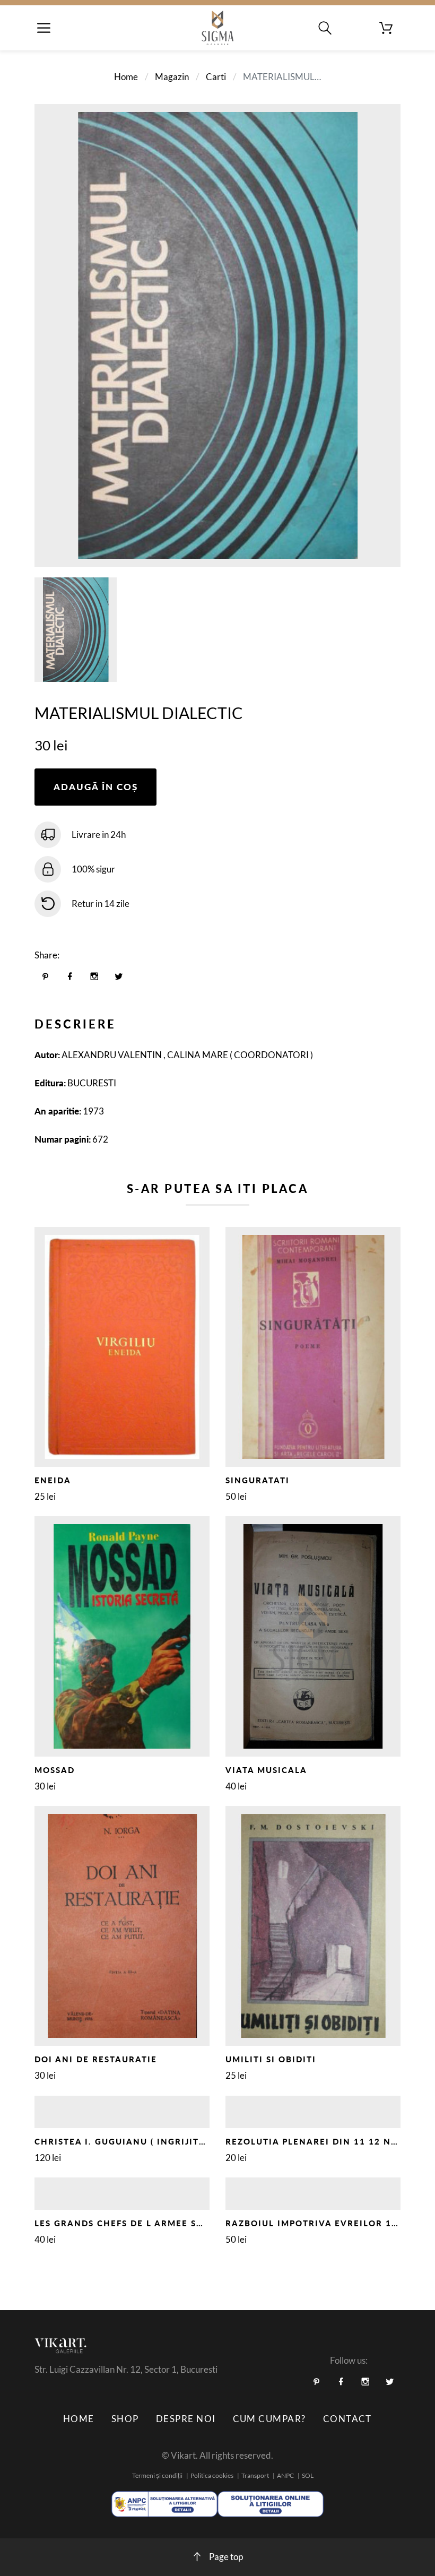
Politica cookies (212, 2475)
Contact (347, 2419)
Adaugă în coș (96, 787)
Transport (255, 2475)
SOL (308, 2475)
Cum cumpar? (269, 2419)
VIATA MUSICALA (266, 1770)
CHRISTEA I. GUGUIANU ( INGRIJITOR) (125, 2141)
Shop (125, 2419)
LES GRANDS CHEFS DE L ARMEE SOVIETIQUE (142, 2223)
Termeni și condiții (157, 2475)
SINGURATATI (258, 1480)
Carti (216, 77)
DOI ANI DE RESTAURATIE (96, 2059)
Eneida (53, 1480)
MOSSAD (55, 1770)
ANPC (285, 2475)
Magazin (172, 77)
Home (126, 77)
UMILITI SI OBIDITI (271, 2059)
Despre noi (186, 2419)
